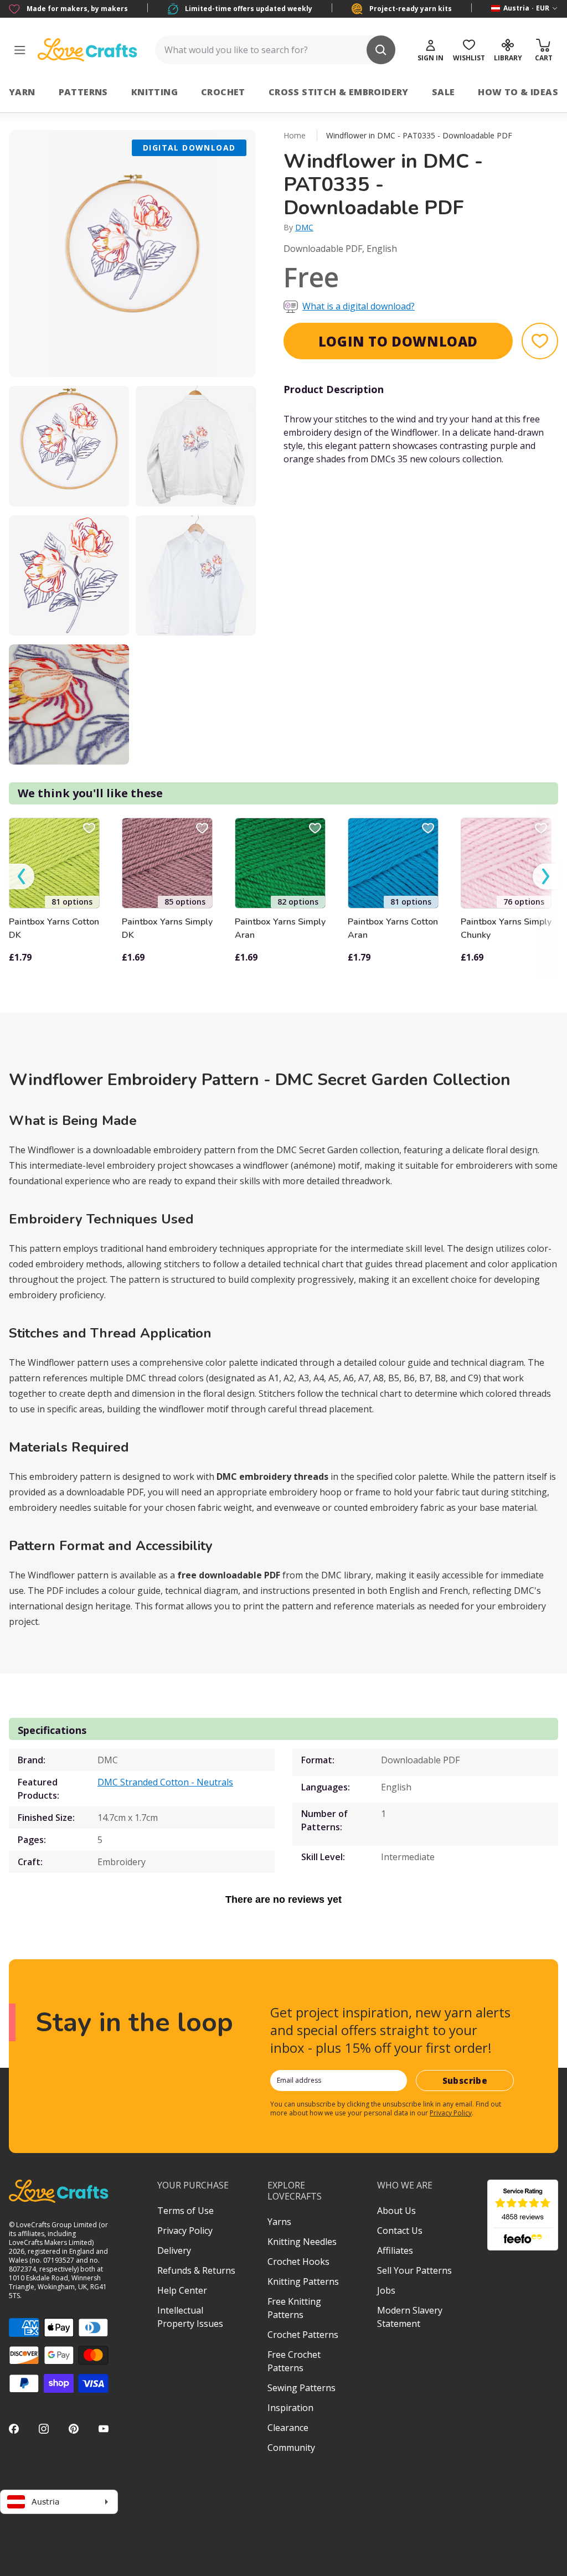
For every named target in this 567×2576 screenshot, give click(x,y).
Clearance (288, 2428)
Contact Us (400, 2231)
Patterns (83, 92)
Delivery (174, 2250)
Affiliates (395, 2250)
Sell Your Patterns (414, 2270)
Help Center (182, 2290)
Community (291, 2448)
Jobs (386, 2290)
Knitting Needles (302, 2242)
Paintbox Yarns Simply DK (167, 928)
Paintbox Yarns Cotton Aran (393, 928)
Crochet (223, 92)
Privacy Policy (451, 2113)
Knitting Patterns (303, 2281)
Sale (444, 92)
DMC (304, 227)
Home (295, 135)
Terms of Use (185, 2211)
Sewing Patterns (301, 2388)
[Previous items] (22, 876)
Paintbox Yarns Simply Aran (280, 928)
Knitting (154, 92)
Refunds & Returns (196, 2270)
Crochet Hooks (298, 2262)
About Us (396, 2211)
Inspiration (290, 2408)
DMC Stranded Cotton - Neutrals (165, 1782)
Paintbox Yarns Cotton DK (54, 928)
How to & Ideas (518, 92)
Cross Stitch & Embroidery (339, 92)
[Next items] (545, 876)
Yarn (22, 92)
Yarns (279, 2222)
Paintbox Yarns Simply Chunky (506, 928)
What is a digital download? (359, 306)
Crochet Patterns (303, 2335)
